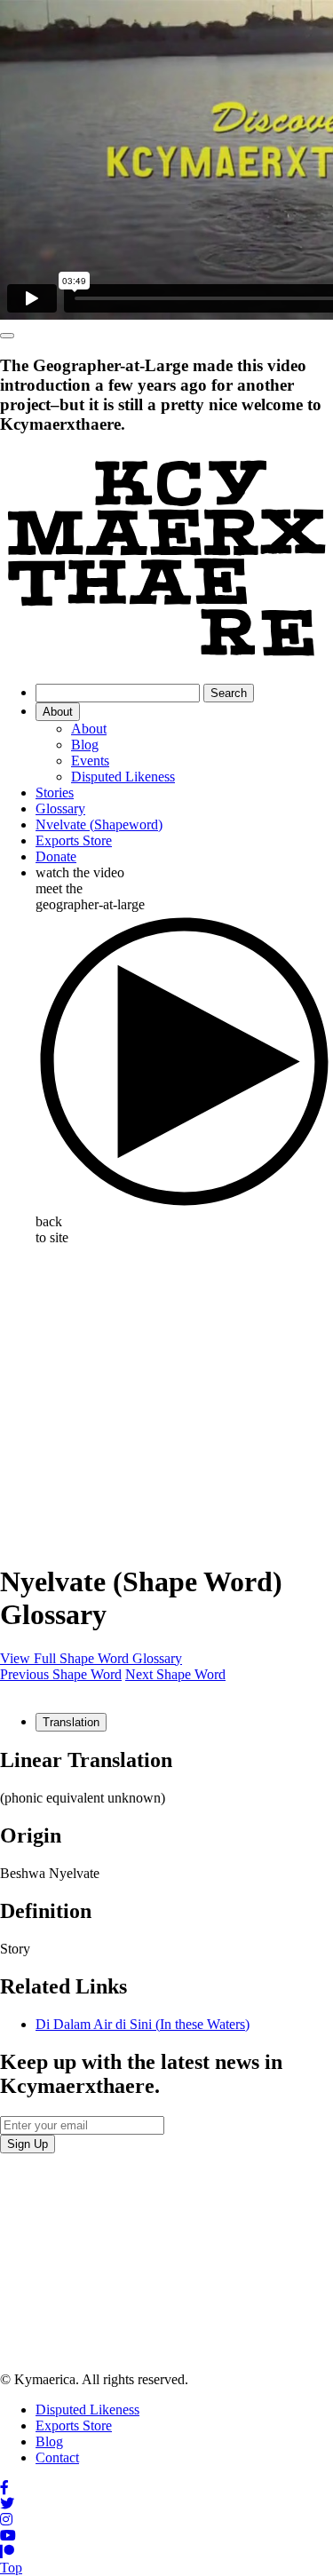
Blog (85, 745)
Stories (55, 793)
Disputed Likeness (123, 777)
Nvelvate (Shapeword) (99, 824)
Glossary (60, 808)
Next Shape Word (175, 1674)
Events (90, 761)
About (58, 712)
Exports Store (74, 840)
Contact (57, 2457)
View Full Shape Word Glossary (91, 1658)
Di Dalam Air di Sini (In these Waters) (143, 2024)
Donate (56, 856)
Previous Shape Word (61, 1674)
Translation (71, 1722)
